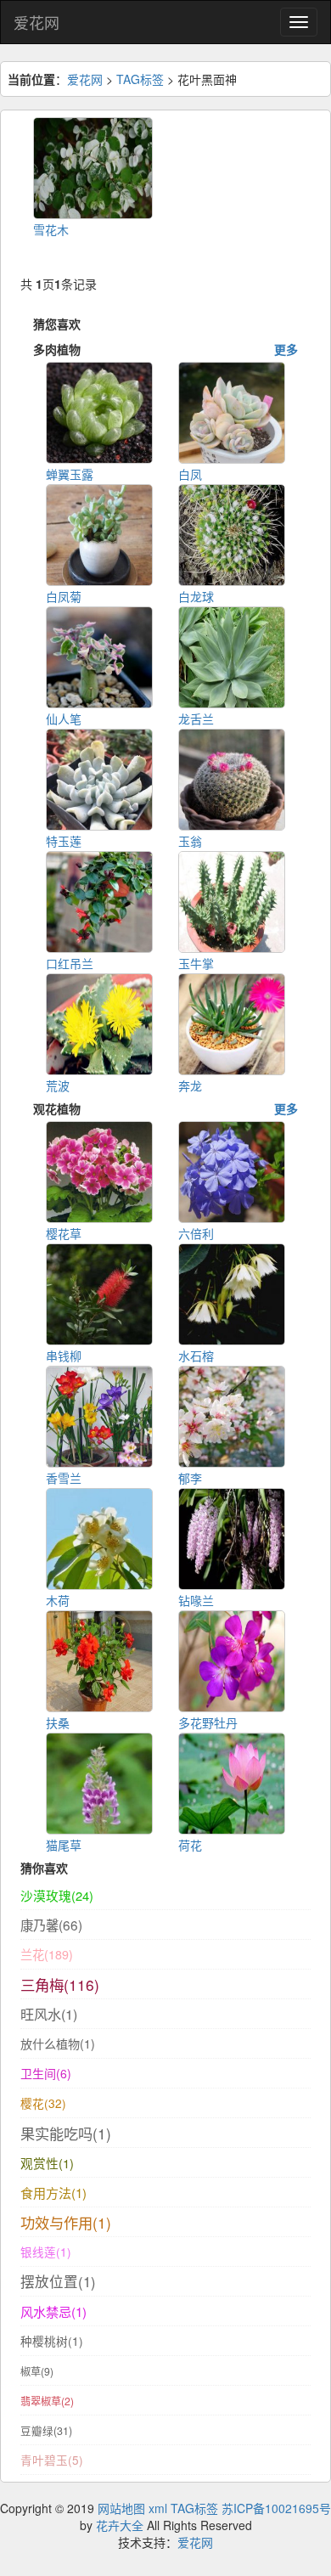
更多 (286, 349)
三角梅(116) (60, 1984)
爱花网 (36, 22)
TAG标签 (140, 79)
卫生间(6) (46, 2073)
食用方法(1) (53, 2193)
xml (158, 2508)
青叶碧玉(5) (52, 2460)
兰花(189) (47, 1954)
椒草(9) (37, 2371)
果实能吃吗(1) (66, 2133)
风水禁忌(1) (53, 2311)
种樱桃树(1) (52, 2341)
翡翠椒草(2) (47, 2401)
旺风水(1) (49, 2014)
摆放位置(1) (58, 2281)
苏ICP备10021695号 (276, 2508)
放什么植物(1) (58, 2043)
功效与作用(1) (66, 2222)
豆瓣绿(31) (46, 2431)
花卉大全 (120, 2525)
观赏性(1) (47, 2163)
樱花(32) (43, 2103)
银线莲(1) (46, 2252)
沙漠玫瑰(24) (57, 1895)
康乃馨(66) (51, 1925)
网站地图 (121, 2508)
